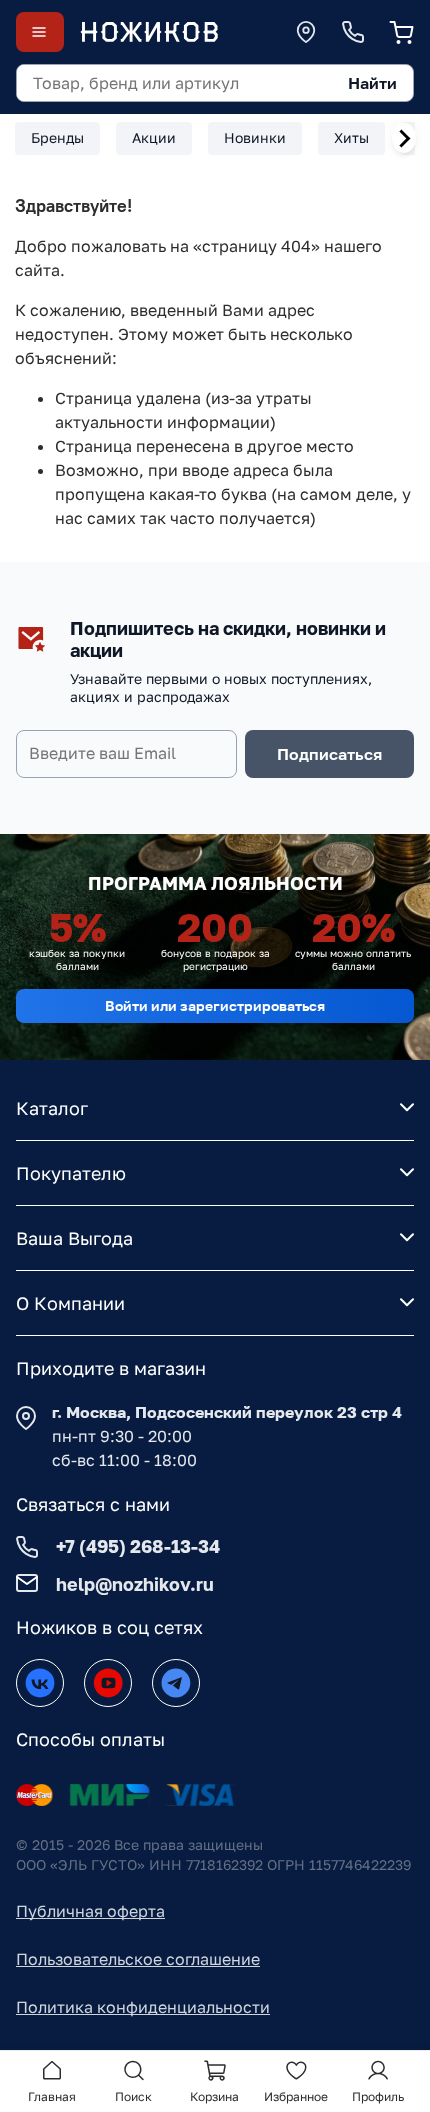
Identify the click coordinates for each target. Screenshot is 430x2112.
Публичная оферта (90, 1911)
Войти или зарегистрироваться (215, 1005)
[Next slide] (404, 138)
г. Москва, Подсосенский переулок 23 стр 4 (227, 1412)
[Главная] (149, 32)
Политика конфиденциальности (143, 2007)
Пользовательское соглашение (138, 1959)
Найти (372, 83)
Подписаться (329, 754)
